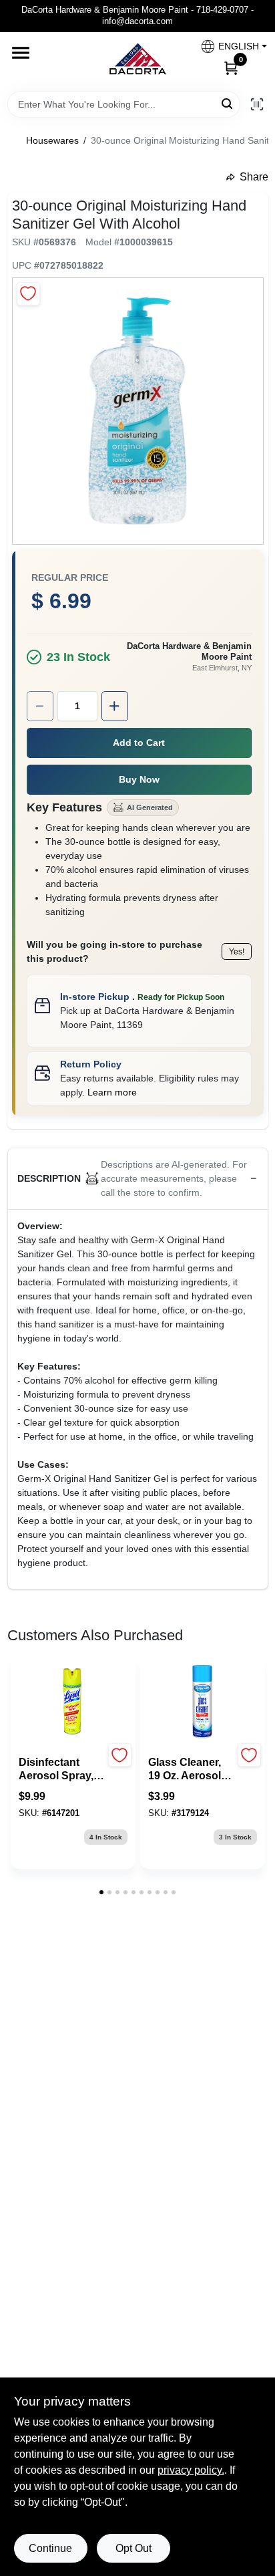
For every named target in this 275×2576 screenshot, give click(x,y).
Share (254, 177)
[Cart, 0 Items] (231, 68)
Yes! (237, 952)
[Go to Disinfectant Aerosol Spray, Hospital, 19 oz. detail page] (73, 1702)
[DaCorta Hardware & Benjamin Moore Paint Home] (137, 61)
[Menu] (21, 53)
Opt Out (133, 2548)
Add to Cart (139, 743)
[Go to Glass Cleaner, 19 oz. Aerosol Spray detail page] (202, 1702)
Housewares (52, 140)
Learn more (112, 1092)
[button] (229, 46)
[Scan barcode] (257, 104)
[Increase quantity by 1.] (115, 706)
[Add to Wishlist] (28, 294)
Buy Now (139, 779)
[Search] (228, 103)
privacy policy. (191, 2470)
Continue (50, 2548)
